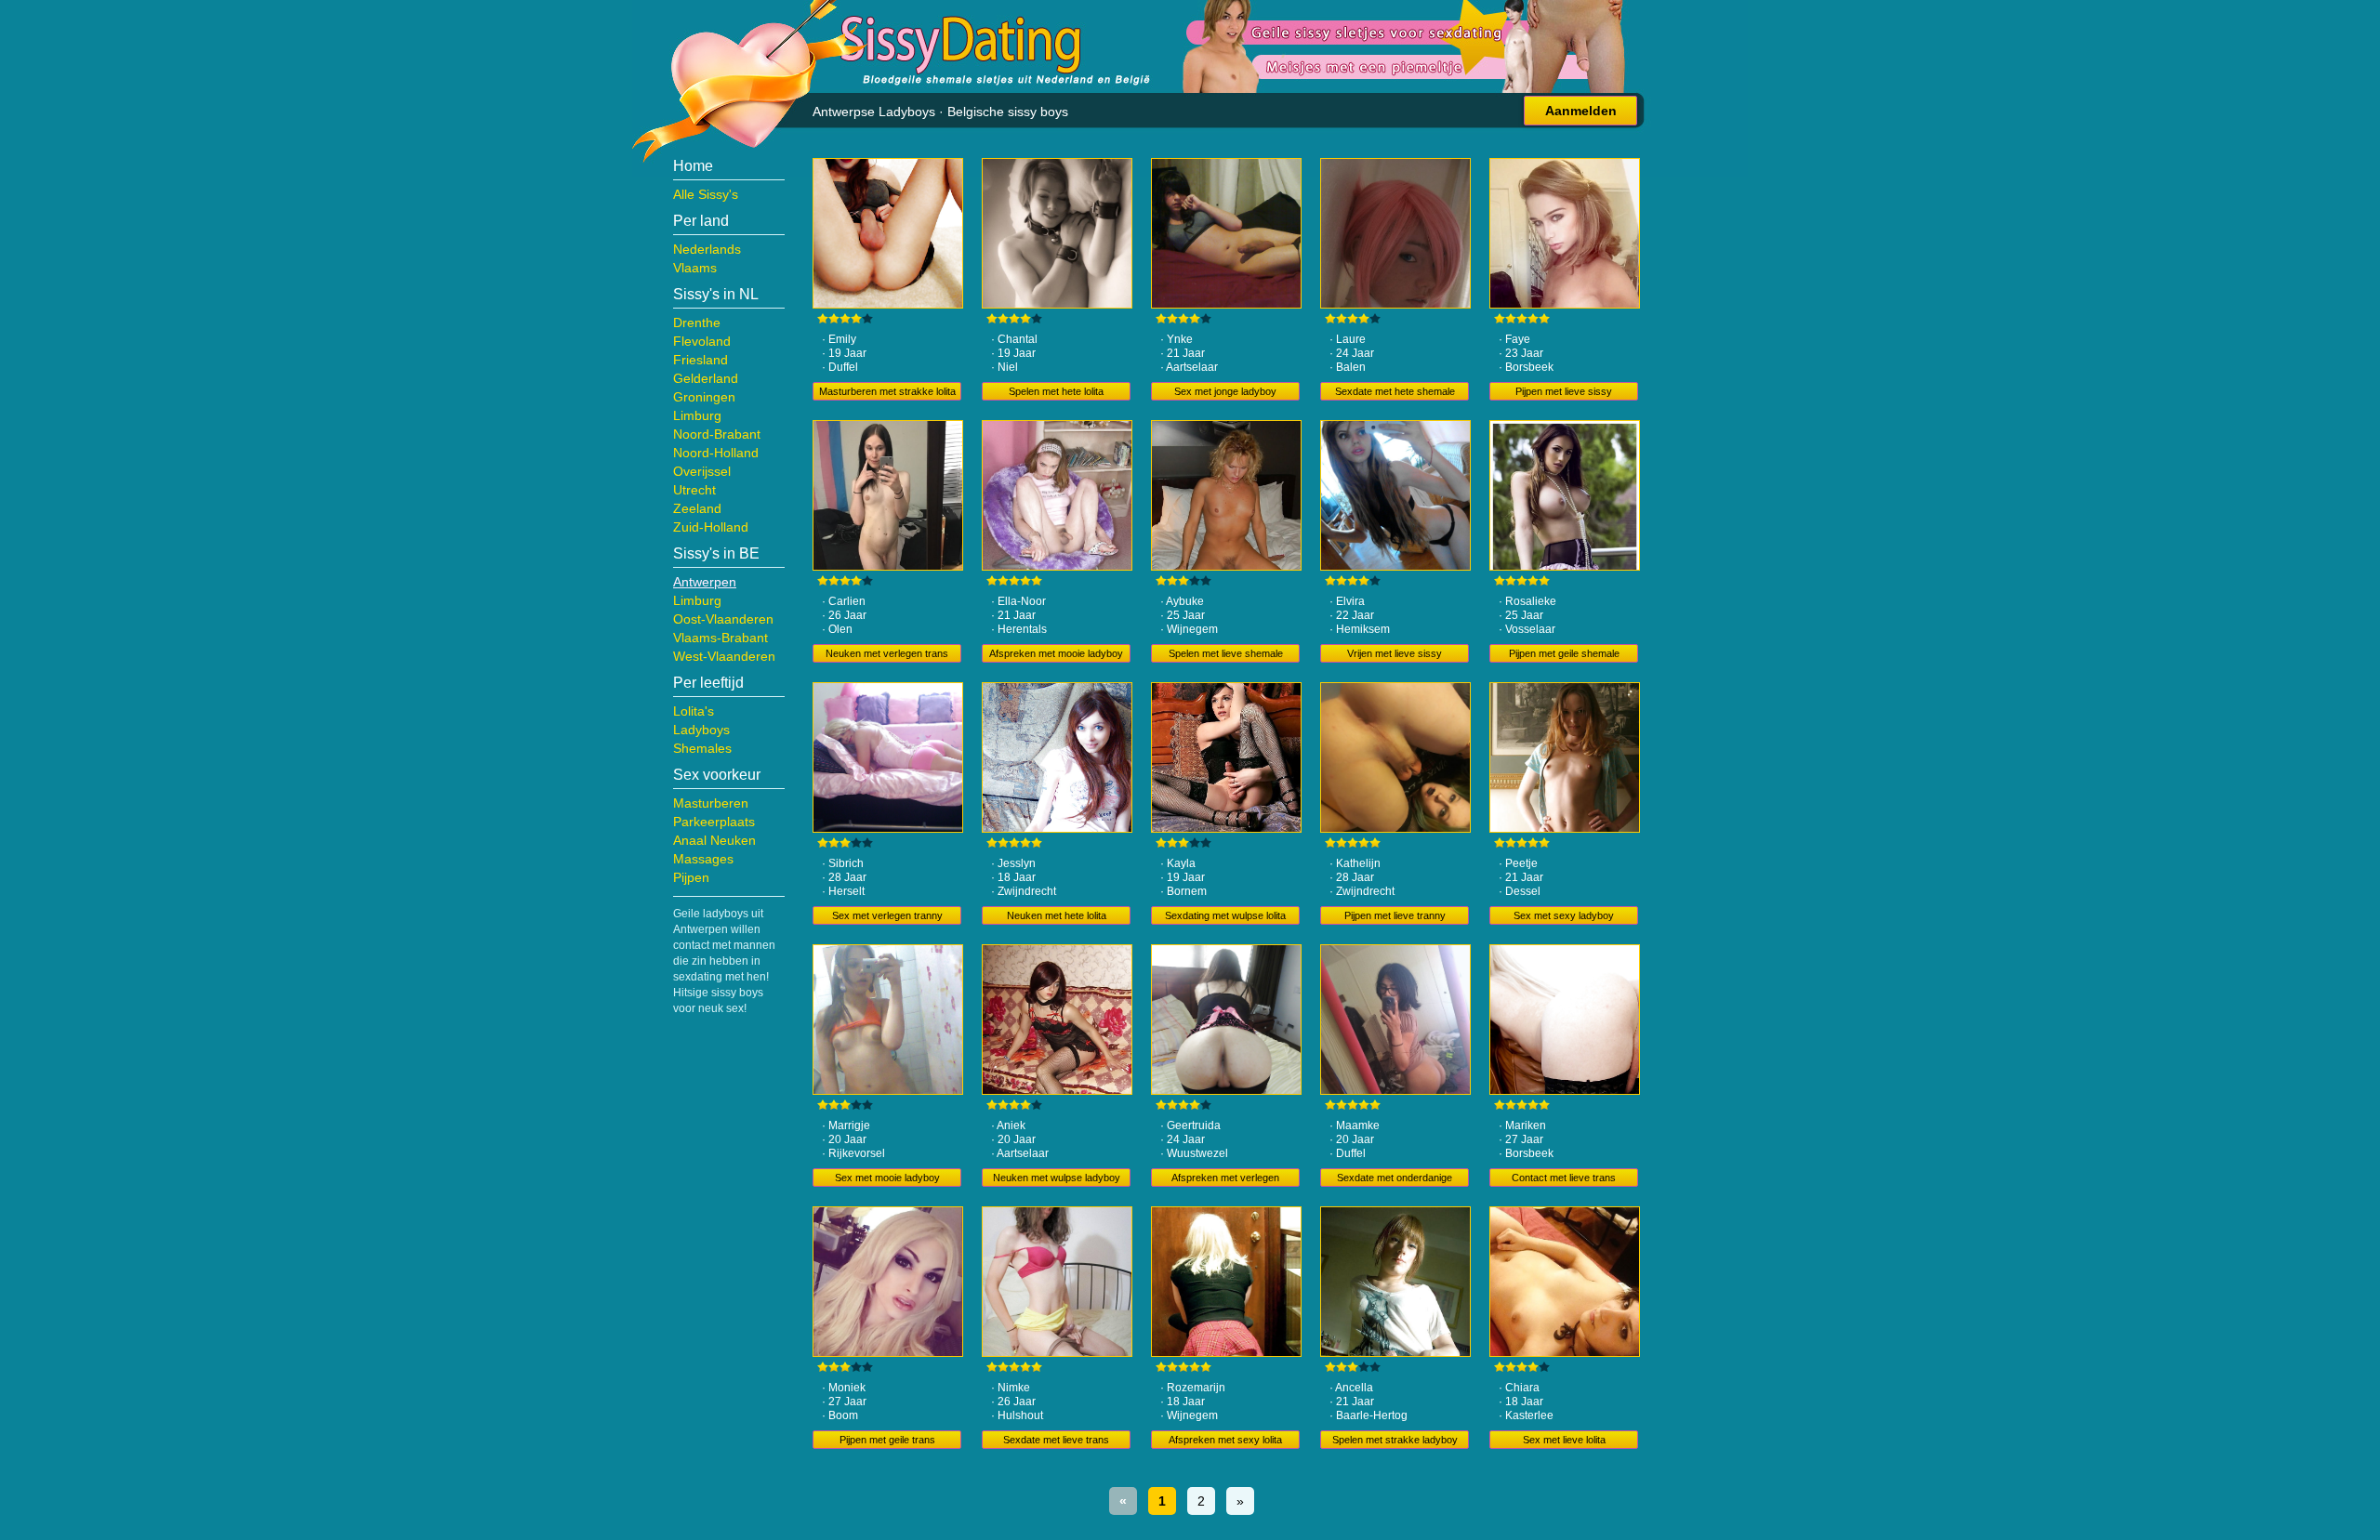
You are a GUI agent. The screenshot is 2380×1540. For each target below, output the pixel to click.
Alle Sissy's (706, 194)
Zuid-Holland (711, 527)
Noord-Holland (716, 453)
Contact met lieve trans (1564, 1178)
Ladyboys (701, 730)
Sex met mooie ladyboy (887, 1178)
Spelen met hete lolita (1056, 391)
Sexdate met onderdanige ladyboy (1395, 1179)
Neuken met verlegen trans (887, 653)
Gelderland (706, 378)
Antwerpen (705, 582)
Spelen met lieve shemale (1226, 653)
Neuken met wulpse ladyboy (1057, 1178)
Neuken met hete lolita (1057, 915)
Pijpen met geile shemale (1564, 653)
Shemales (702, 748)
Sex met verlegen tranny (887, 915)
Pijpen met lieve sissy (1564, 391)
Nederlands (707, 249)
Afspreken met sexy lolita (1225, 1440)
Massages (703, 859)
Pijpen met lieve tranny (1395, 915)
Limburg (697, 415)
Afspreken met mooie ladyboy (1056, 653)
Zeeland (697, 508)
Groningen (704, 397)
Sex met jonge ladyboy (1225, 391)
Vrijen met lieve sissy (1395, 653)
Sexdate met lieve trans (1056, 1440)
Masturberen (711, 803)
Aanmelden (1581, 111)
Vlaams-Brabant (721, 638)
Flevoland (702, 341)
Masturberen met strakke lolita (887, 391)
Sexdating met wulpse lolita (1225, 915)
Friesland (701, 360)
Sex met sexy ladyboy (1564, 915)
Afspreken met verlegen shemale (1225, 1179)
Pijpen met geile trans (887, 1440)
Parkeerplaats (714, 822)
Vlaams (695, 268)
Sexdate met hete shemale (1395, 391)
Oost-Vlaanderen (723, 619)
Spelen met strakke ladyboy (1395, 1440)
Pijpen (691, 877)
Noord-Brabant (717, 434)
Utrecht (694, 490)
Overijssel (702, 471)
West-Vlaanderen (724, 656)
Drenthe (697, 322)
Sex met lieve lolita (1564, 1440)
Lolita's (694, 711)
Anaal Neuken (714, 840)
